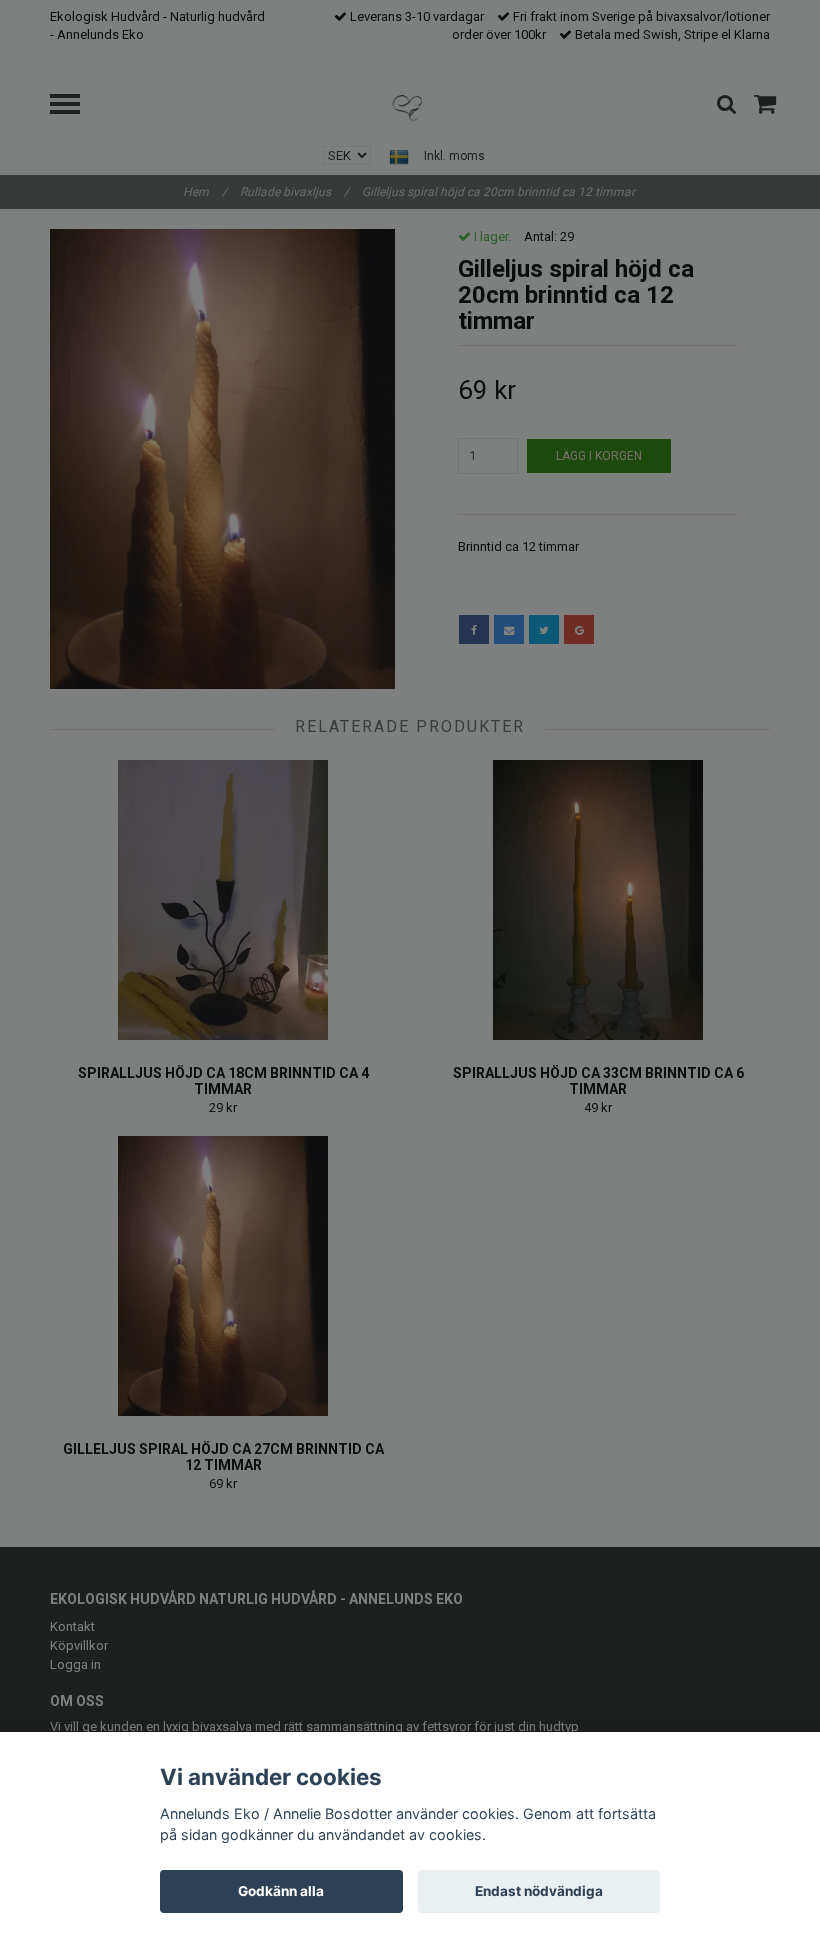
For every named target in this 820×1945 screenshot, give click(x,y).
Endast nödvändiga (539, 1891)
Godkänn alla (281, 1891)
